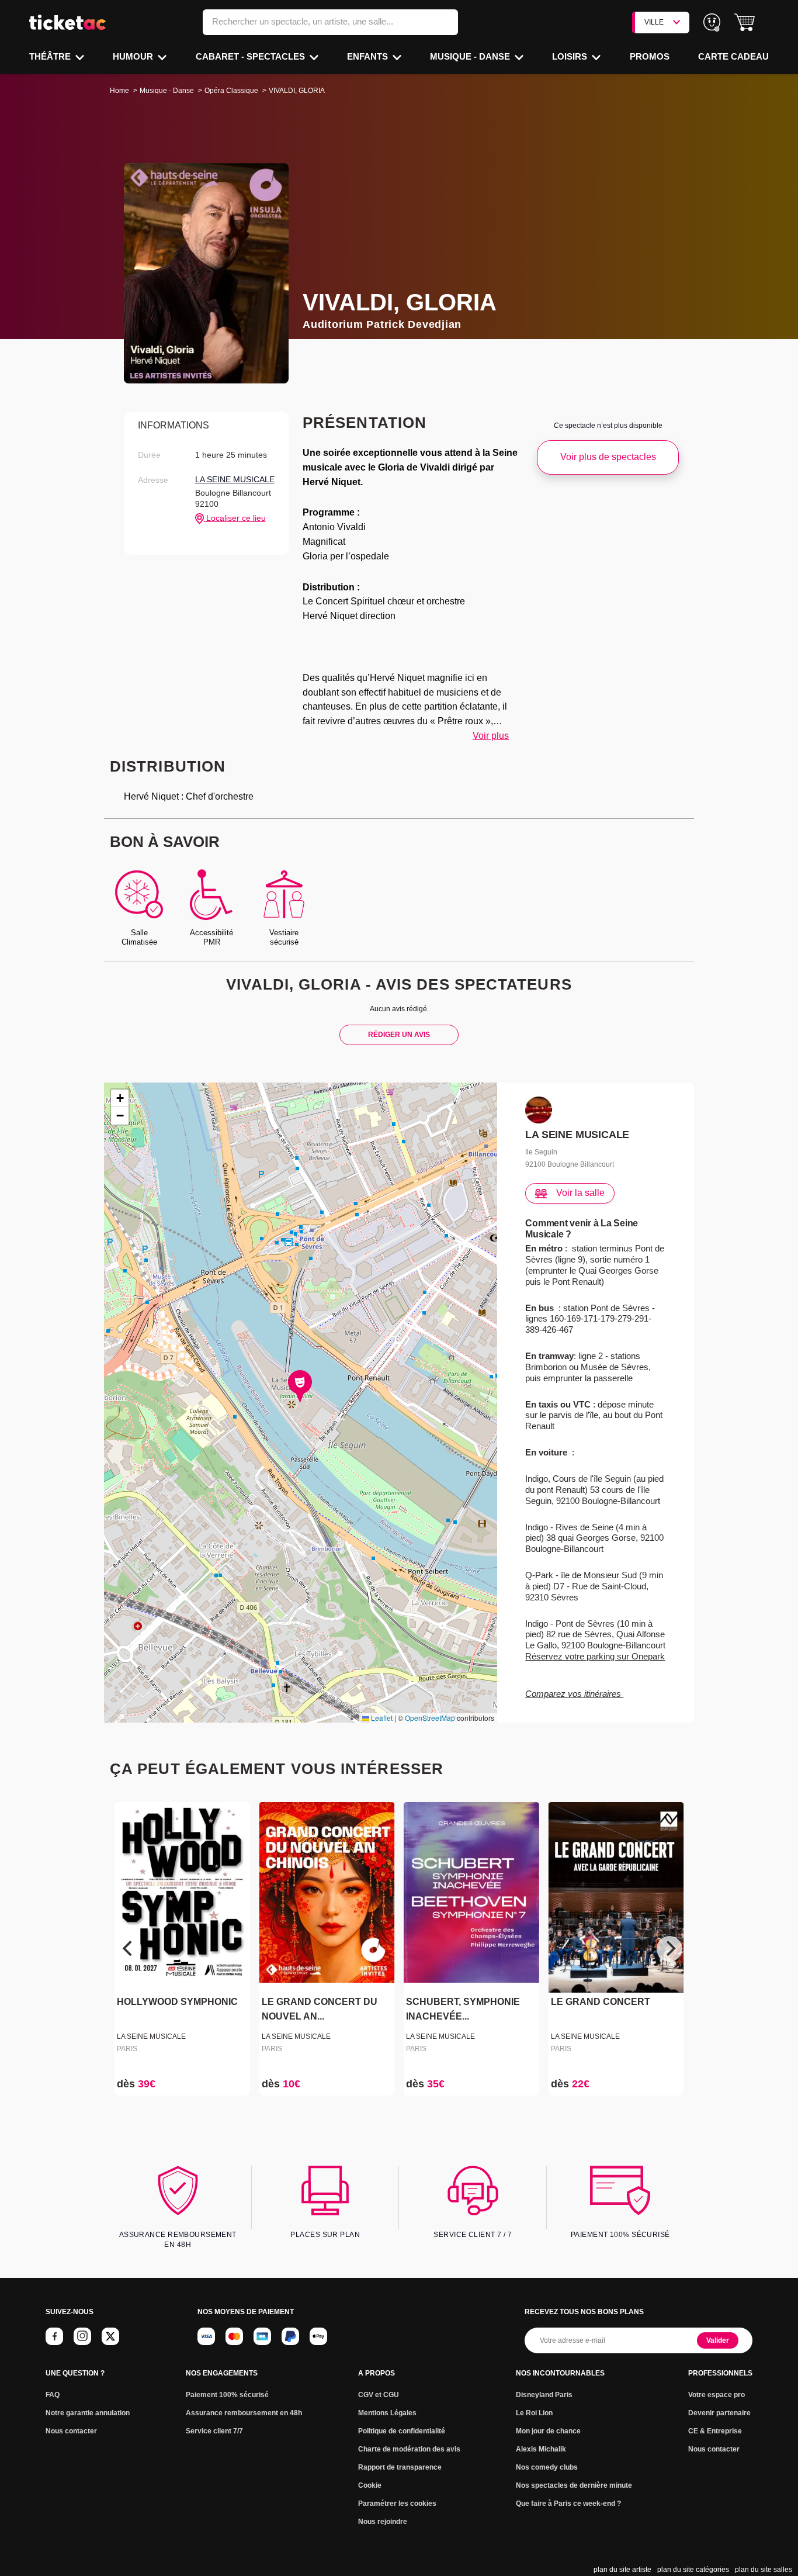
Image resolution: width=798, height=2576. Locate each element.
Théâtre (51, 56)
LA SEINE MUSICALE (235, 479)
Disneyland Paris (544, 2395)
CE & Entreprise (715, 2431)
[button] (745, 23)
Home (119, 91)
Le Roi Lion (534, 2413)
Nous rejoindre (383, 2522)
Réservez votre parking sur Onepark (595, 1656)
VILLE (654, 22)
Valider (718, 2340)
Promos (650, 56)
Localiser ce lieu (235, 518)
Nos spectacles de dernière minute (574, 2485)
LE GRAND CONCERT (601, 2002)
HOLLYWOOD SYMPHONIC (177, 2002)
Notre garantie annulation (88, 2413)
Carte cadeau (733, 56)
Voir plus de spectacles (608, 457)
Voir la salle (580, 1193)
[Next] (669, 1949)
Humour (134, 56)
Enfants (369, 56)
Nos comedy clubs (547, 2467)
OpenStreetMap (430, 1718)
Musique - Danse (471, 56)
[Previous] (129, 1949)
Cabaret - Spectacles (251, 56)
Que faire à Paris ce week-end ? (568, 2504)
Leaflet (381, 1718)
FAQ (53, 2395)
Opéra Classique (231, 91)
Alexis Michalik (541, 2449)
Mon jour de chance (548, 2431)
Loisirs (571, 56)
